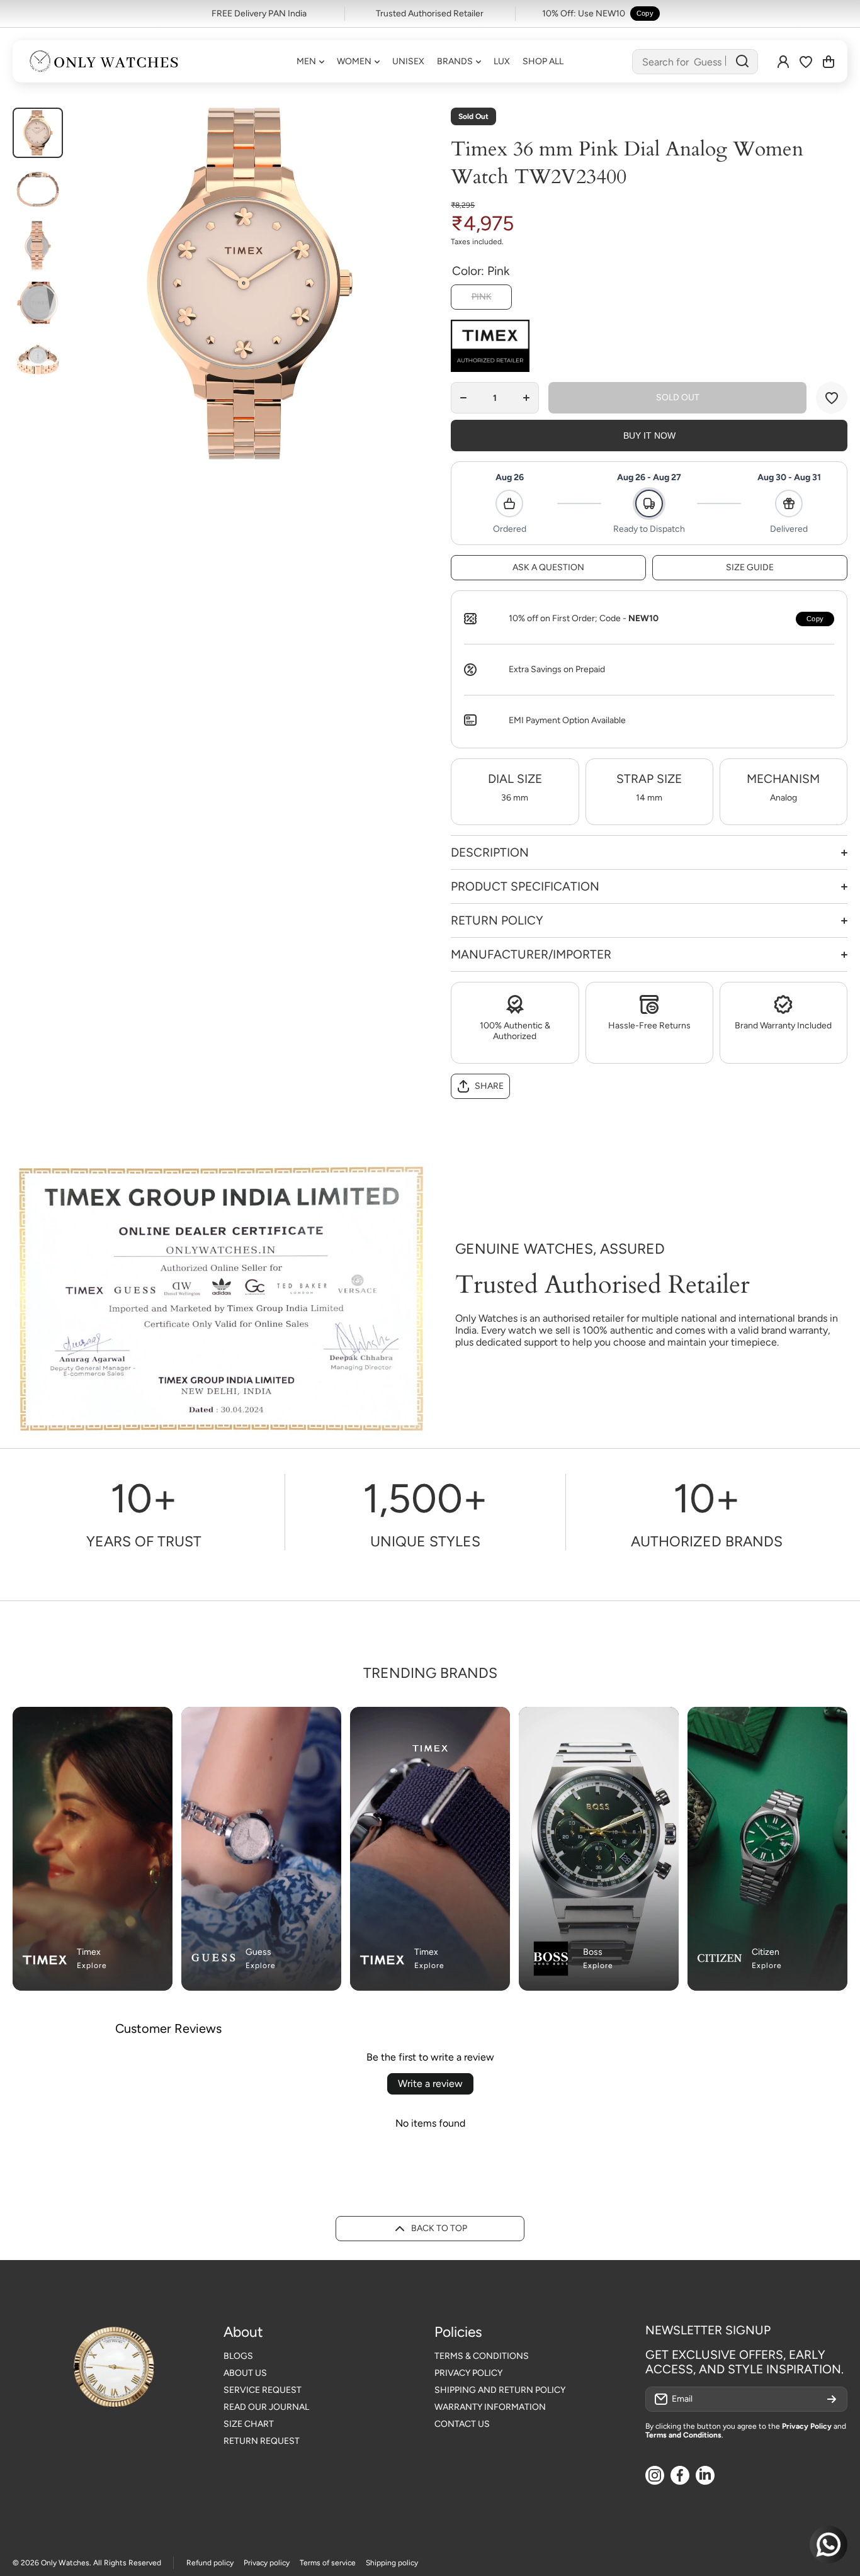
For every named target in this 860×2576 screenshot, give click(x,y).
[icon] (307, 1724)
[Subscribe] (832, 2399)
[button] (829, 62)
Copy (645, 13)
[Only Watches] (104, 61)
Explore (92, 1966)
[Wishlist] (806, 62)
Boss (593, 1952)
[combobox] (695, 62)
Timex (89, 1952)
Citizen (766, 1952)
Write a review (430, 2084)
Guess (258, 1952)
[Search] (742, 62)
